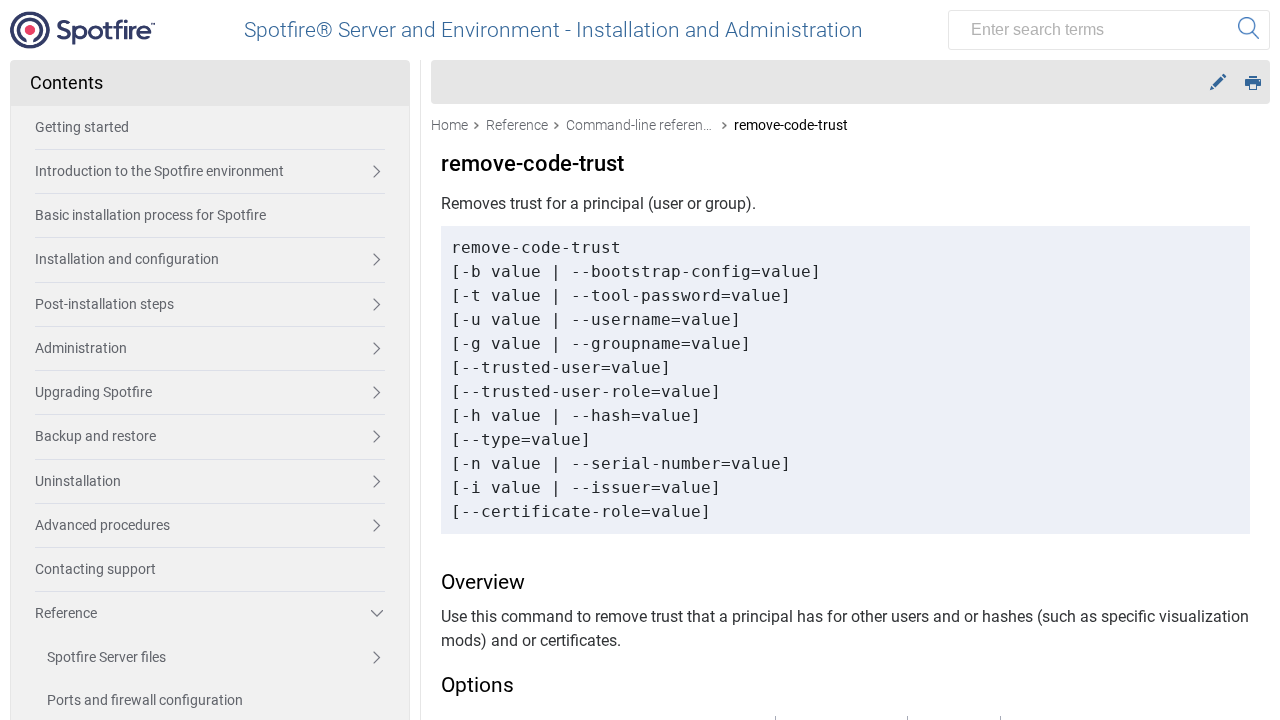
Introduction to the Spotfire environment (159, 171)
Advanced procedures (102, 525)
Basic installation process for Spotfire (150, 215)
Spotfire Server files (106, 657)
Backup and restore (95, 436)
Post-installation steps (104, 304)
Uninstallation (78, 481)
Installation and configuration (127, 259)
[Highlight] (1218, 82)
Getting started (82, 127)
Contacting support (95, 569)
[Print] (1253, 81)
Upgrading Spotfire (93, 392)
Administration (81, 348)
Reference (66, 613)
